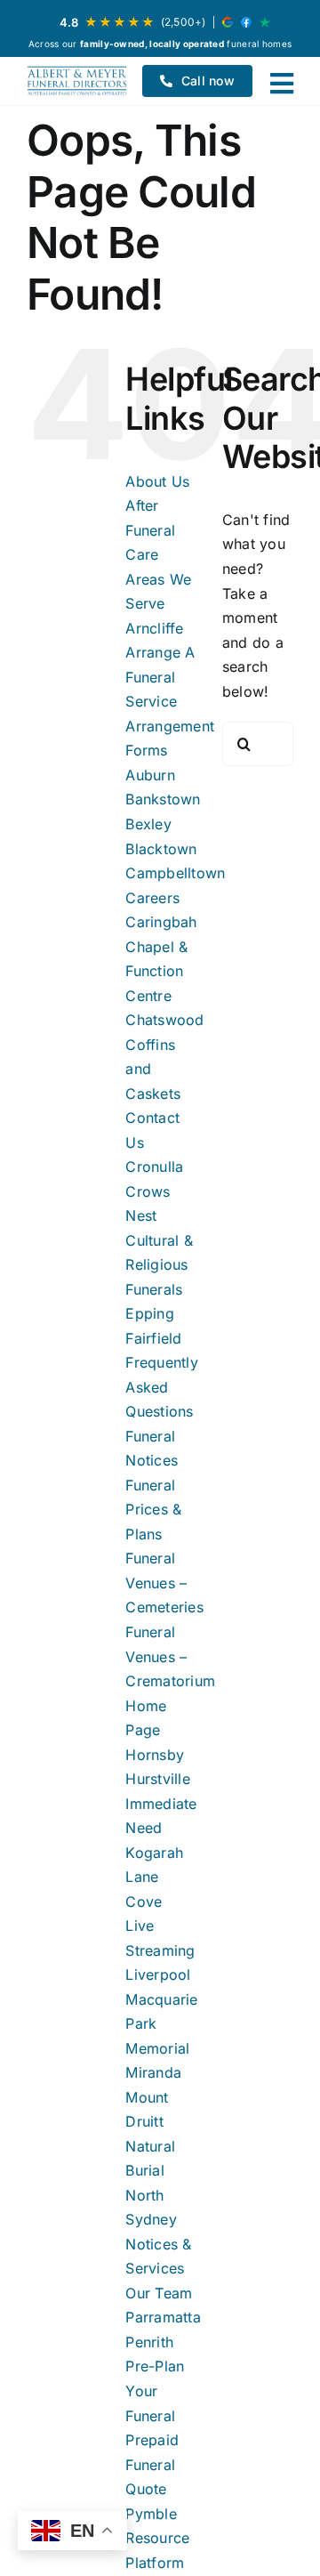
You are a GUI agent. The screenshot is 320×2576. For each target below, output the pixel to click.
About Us (157, 481)
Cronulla (154, 1167)
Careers (152, 898)
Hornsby (155, 1755)
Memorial (157, 2048)
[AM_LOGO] (77, 81)
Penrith (149, 2342)
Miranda (153, 2072)
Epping (149, 1313)
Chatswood (164, 1020)
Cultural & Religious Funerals (159, 1265)
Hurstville (157, 1779)
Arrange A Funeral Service (160, 677)
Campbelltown (175, 873)
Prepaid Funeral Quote (152, 2464)
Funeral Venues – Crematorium (170, 1656)
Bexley (148, 824)
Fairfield (153, 1338)
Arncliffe (154, 628)
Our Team (159, 2293)
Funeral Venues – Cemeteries (164, 1583)
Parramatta (163, 2317)
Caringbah (161, 922)
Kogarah (154, 1853)
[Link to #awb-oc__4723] (282, 84)
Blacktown (161, 849)
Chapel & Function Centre (156, 971)
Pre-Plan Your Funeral (155, 2390)
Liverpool (158, 1974)
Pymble (151, 2514)
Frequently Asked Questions (161, 1387)
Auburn (150, 775)
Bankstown (163, 799)
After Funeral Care (150, 530)
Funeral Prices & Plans (153, 1510)
